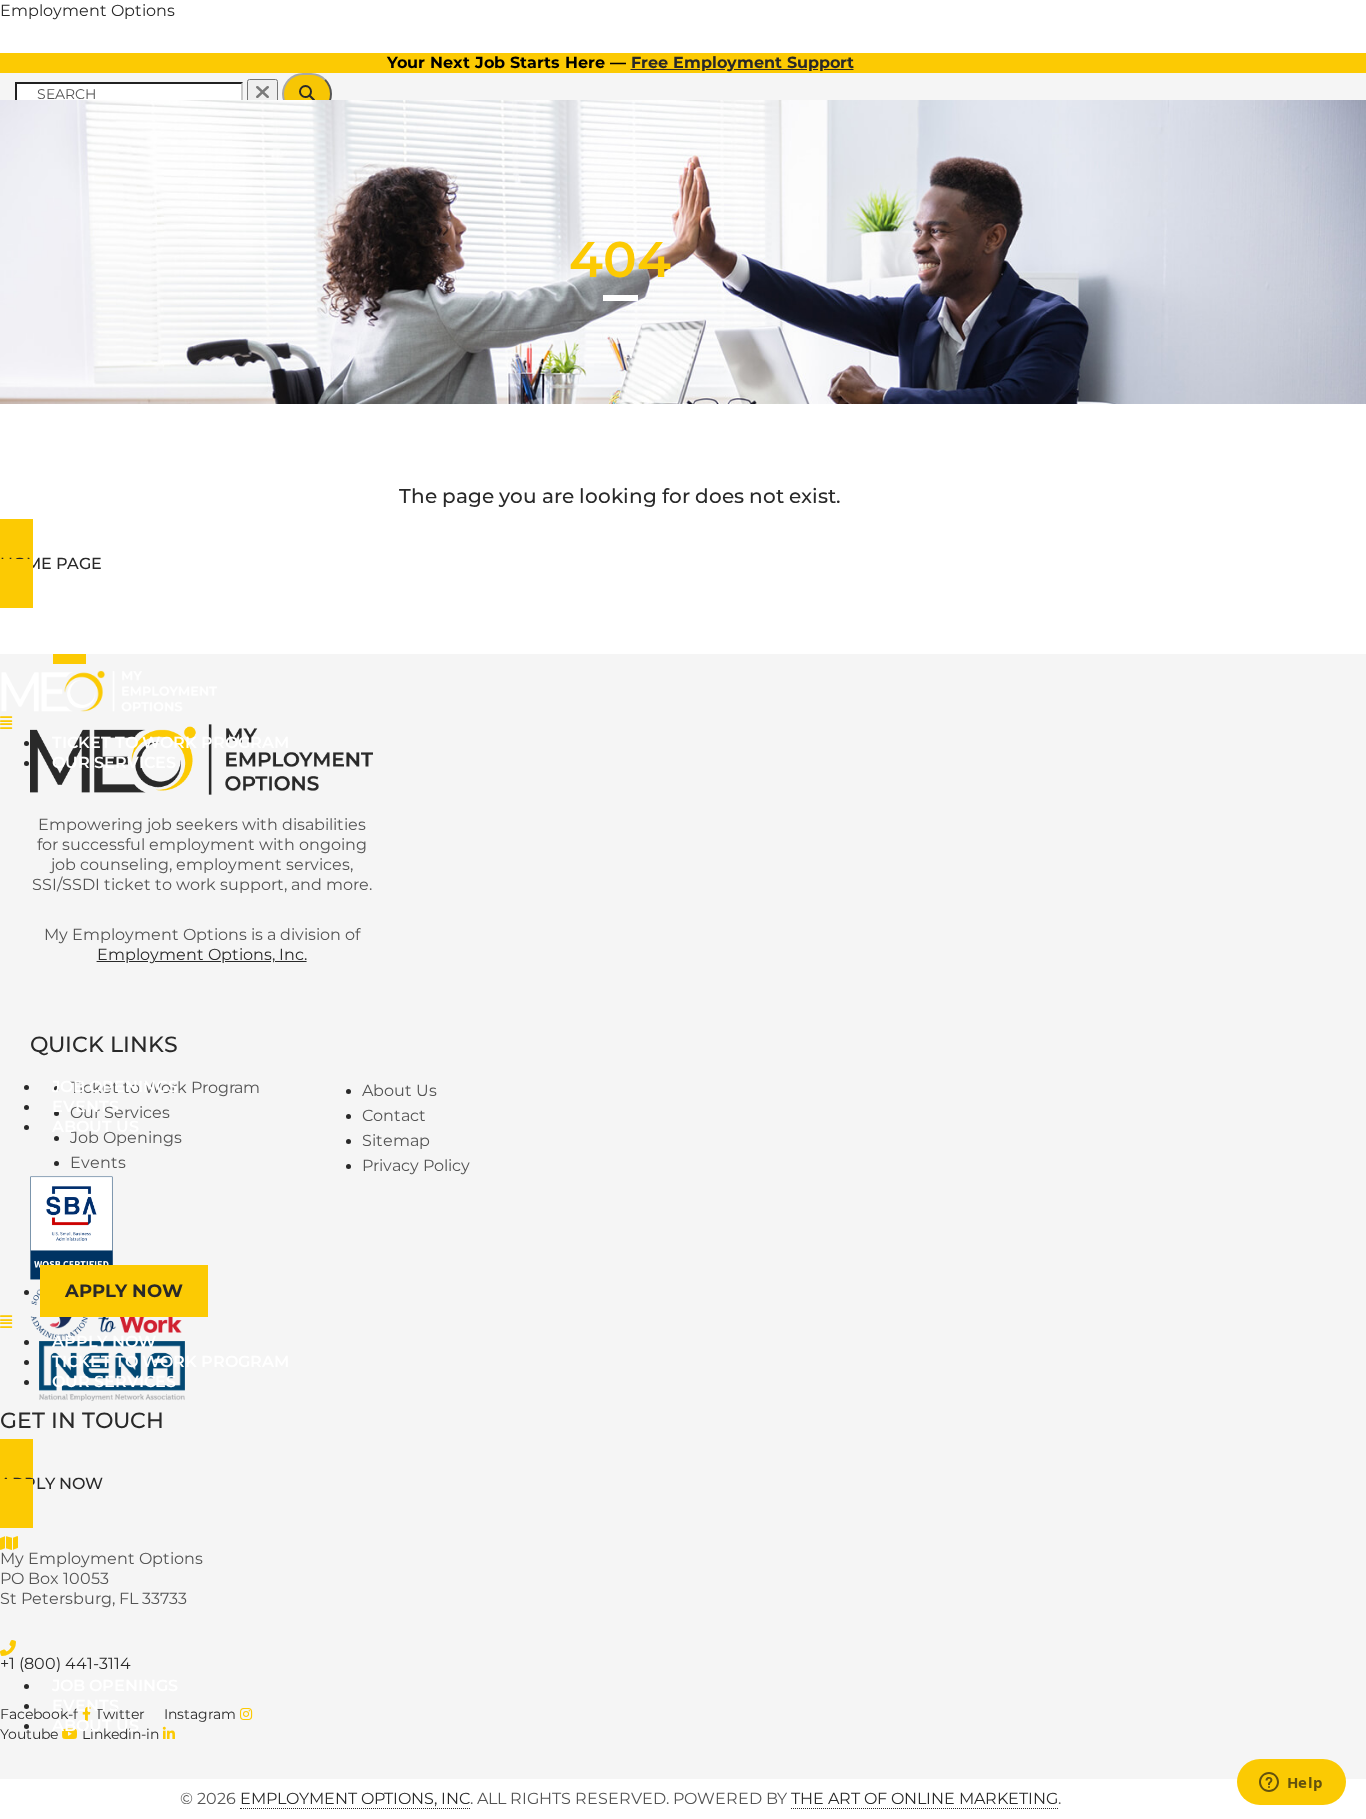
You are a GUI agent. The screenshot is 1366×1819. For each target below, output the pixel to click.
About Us (95, 1126)
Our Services (114, 762)
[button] (494, 723)
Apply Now (124, 1291)
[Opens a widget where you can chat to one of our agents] (1291, 1784)
